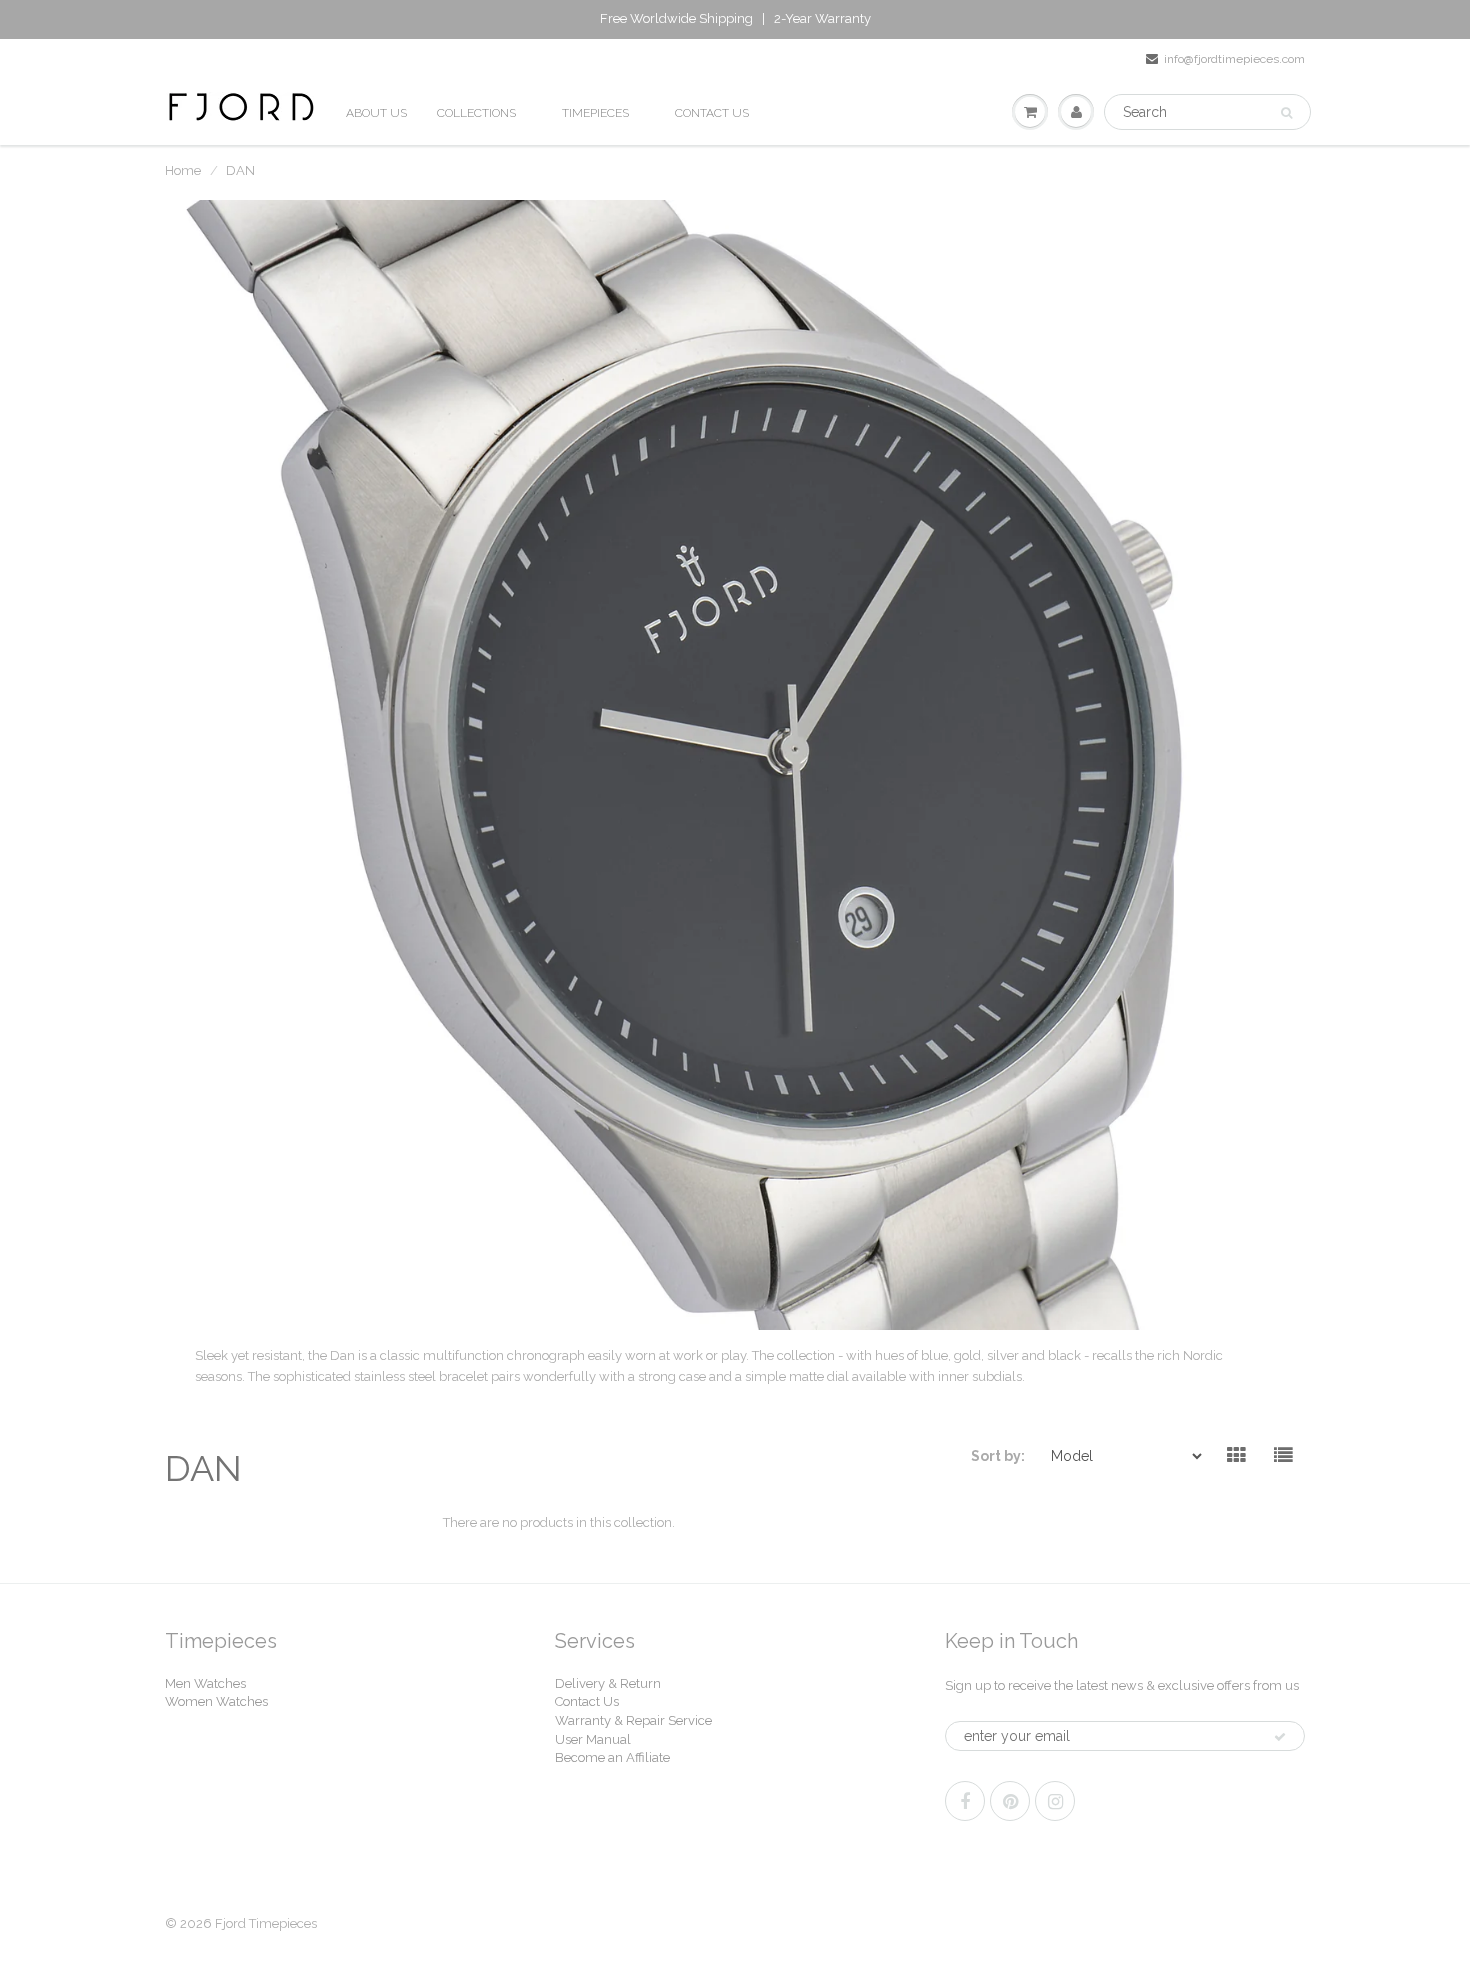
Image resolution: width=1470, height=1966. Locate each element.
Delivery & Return (608, 1683)
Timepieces (595, 113)
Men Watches (205, 1683)
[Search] (1286, 113)
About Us (376, 113)
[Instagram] (1055, 1801)
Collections (476, 113)
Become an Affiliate (612, 1757)
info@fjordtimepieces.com (1234, 59)
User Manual (593, 1739)
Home (183, 170)
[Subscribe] (1280, 1737)
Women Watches (216, 1701)
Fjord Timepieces (266, 1923)
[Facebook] (965, 1801)
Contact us (712, 113)
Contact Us (587, 1701)
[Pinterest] (1010, 1801)
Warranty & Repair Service (633, 1720)
